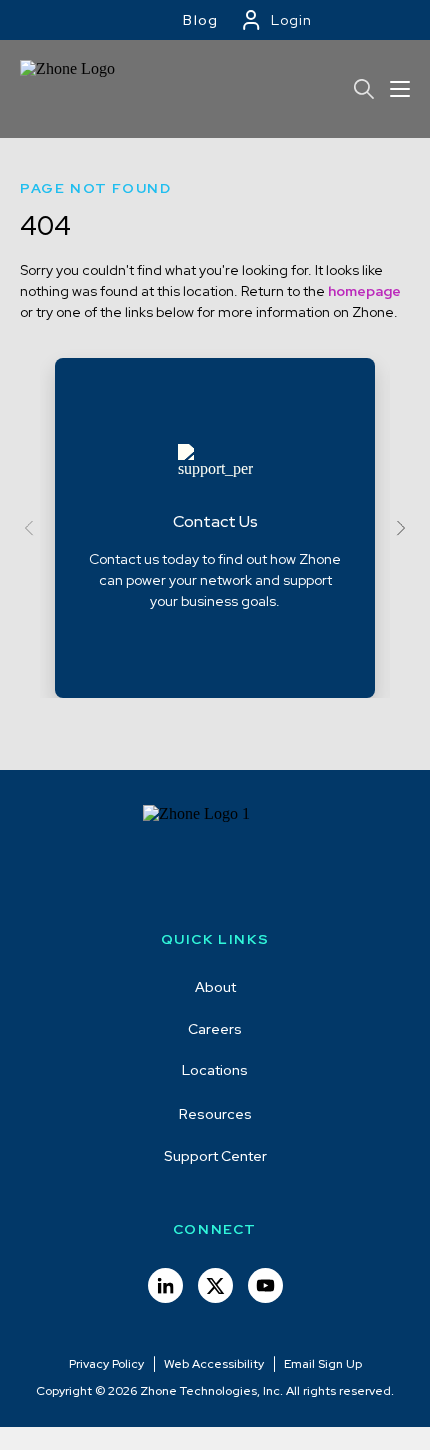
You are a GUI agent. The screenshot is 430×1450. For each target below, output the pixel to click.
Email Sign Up (323, 1364)
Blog (201, 20)
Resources (215, 1114)
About (215, 987)
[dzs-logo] (215, 855)
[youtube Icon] (265, 1285)
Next (397, 528)
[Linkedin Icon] (165, 1285)
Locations (215, 1070)
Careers (215, 1029)
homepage (364, 291)
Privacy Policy (106, 1364)
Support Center (215, 1156)
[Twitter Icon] (215, 1285)
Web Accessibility (214, 1364)
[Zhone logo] (75, 89)
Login (291, 20)
